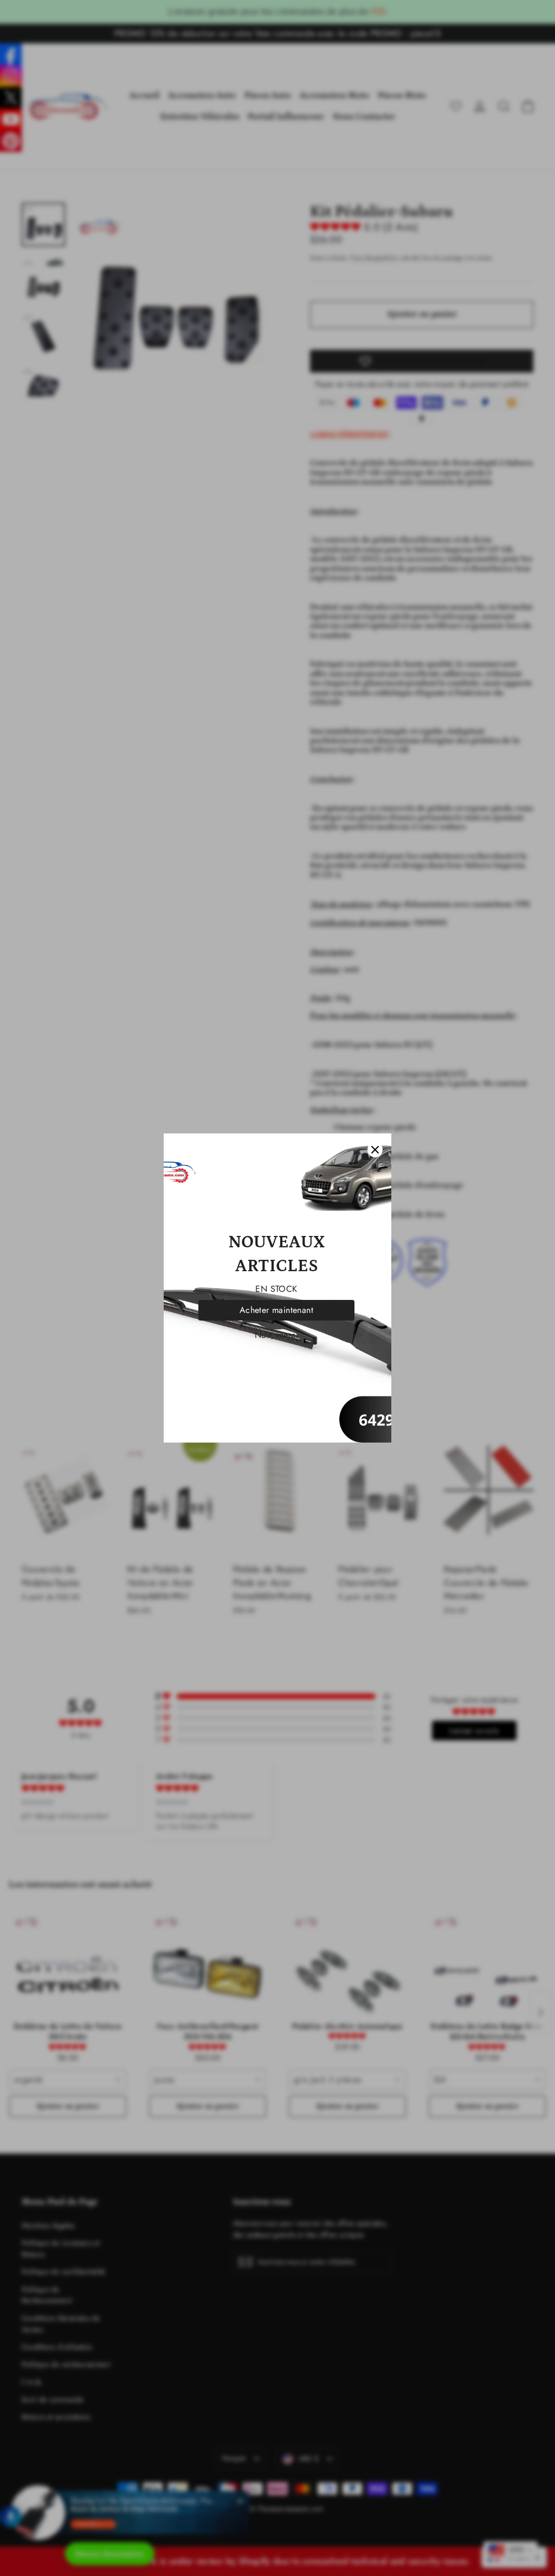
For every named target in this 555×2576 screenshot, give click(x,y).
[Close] (375, 1150)
